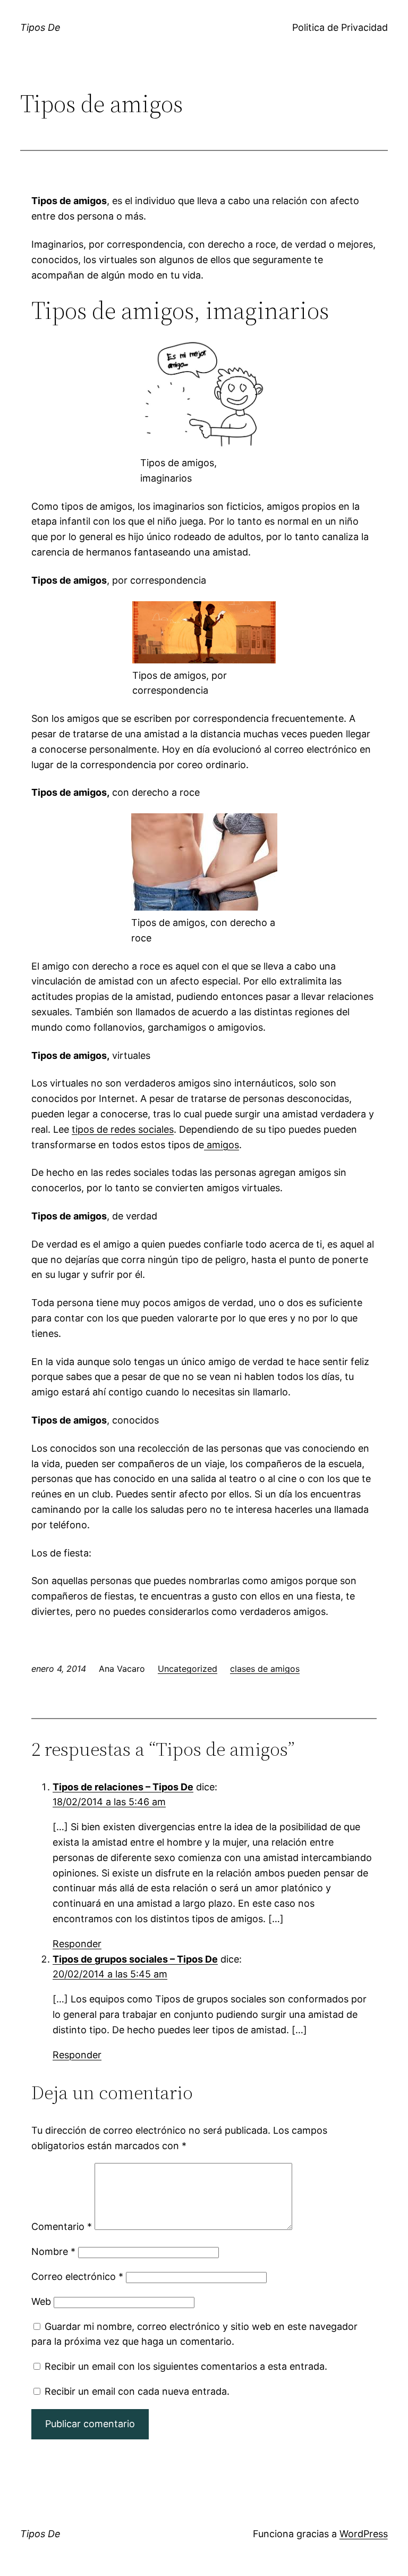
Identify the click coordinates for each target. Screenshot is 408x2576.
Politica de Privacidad (340, 27)
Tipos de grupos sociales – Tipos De (135, 1959)
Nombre (53, 2251)
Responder (77, 1944)
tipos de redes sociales (123, 1129)
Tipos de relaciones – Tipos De (123, 1787)
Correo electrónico (77, 2276)
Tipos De (40, 27)
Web (41, 2301)
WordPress (364, 2534)
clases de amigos (265, 1669)
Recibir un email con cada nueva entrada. (137, 2391)
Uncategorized (188, 1669)
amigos (222, 1145)
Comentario (62, 2226)
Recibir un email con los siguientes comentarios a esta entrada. (186, 2366)
